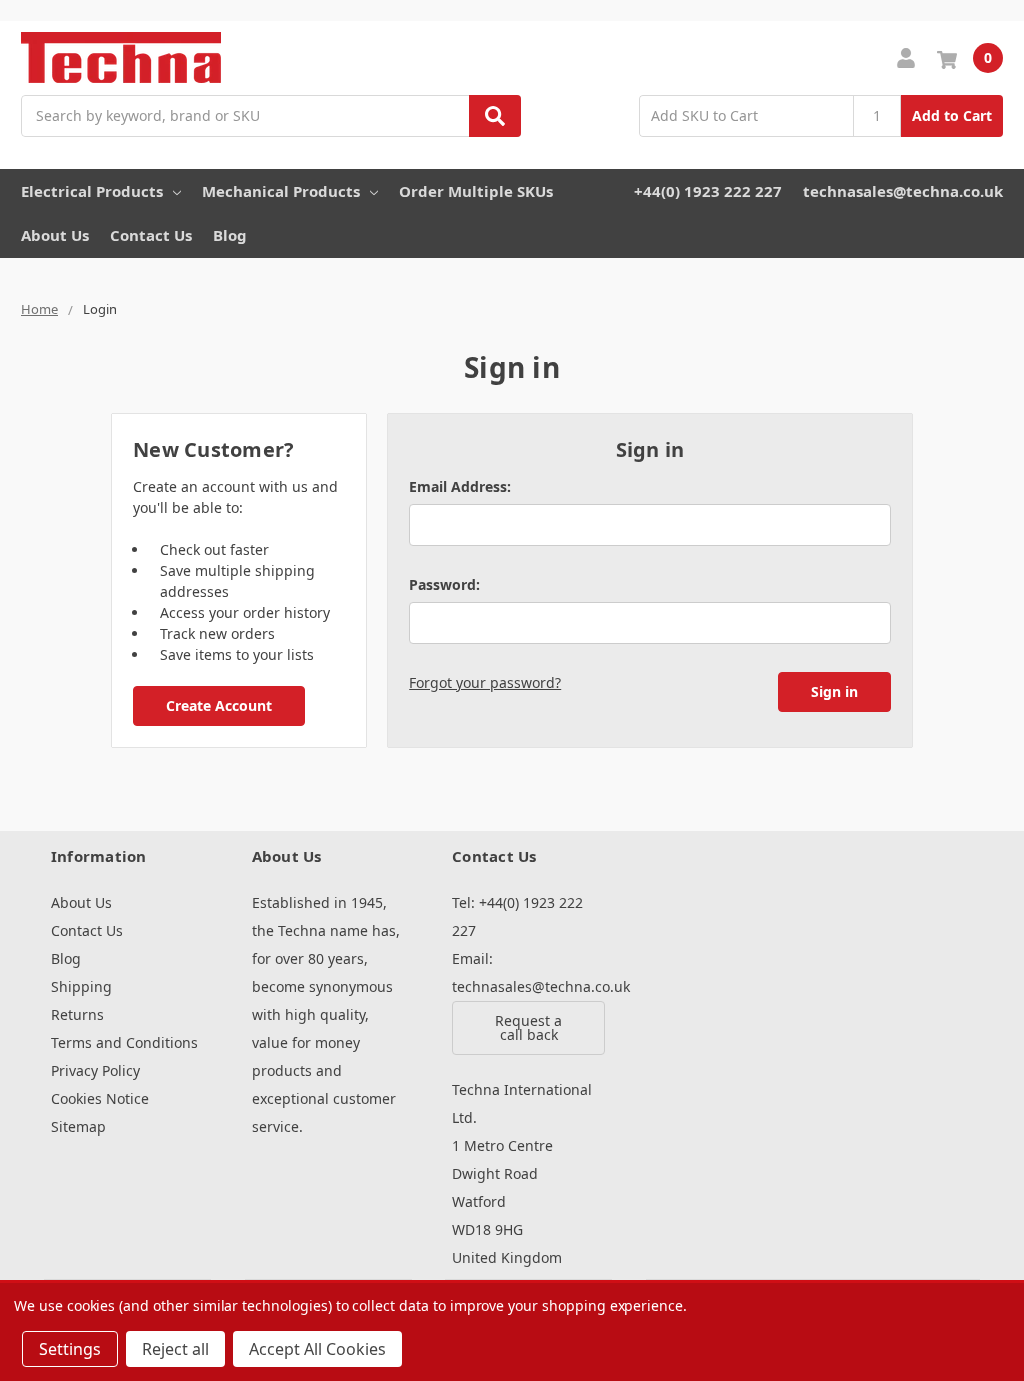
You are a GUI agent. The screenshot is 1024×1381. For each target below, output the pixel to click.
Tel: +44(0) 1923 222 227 (517, 916)
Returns (77, 1014)
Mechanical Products (281, 191)
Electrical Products (92, 191)
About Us (55, 235)
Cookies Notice (100, 1098)
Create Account (219, 705)
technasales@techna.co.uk (903, 191)
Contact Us (151, 235)
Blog (230, 235)
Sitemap (78, 1126)
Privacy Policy (95, 1070)
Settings (70, 1349)
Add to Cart (952, 115)
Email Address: (460, 486)
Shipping (81, 986)
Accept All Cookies (317, 1349)
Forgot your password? (485, 682)
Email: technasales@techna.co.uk (528, 972)
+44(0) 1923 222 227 (708, 191)
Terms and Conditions (124, 1042)
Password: (444, 584)
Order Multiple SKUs (476, 191)
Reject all (175, 1349)
